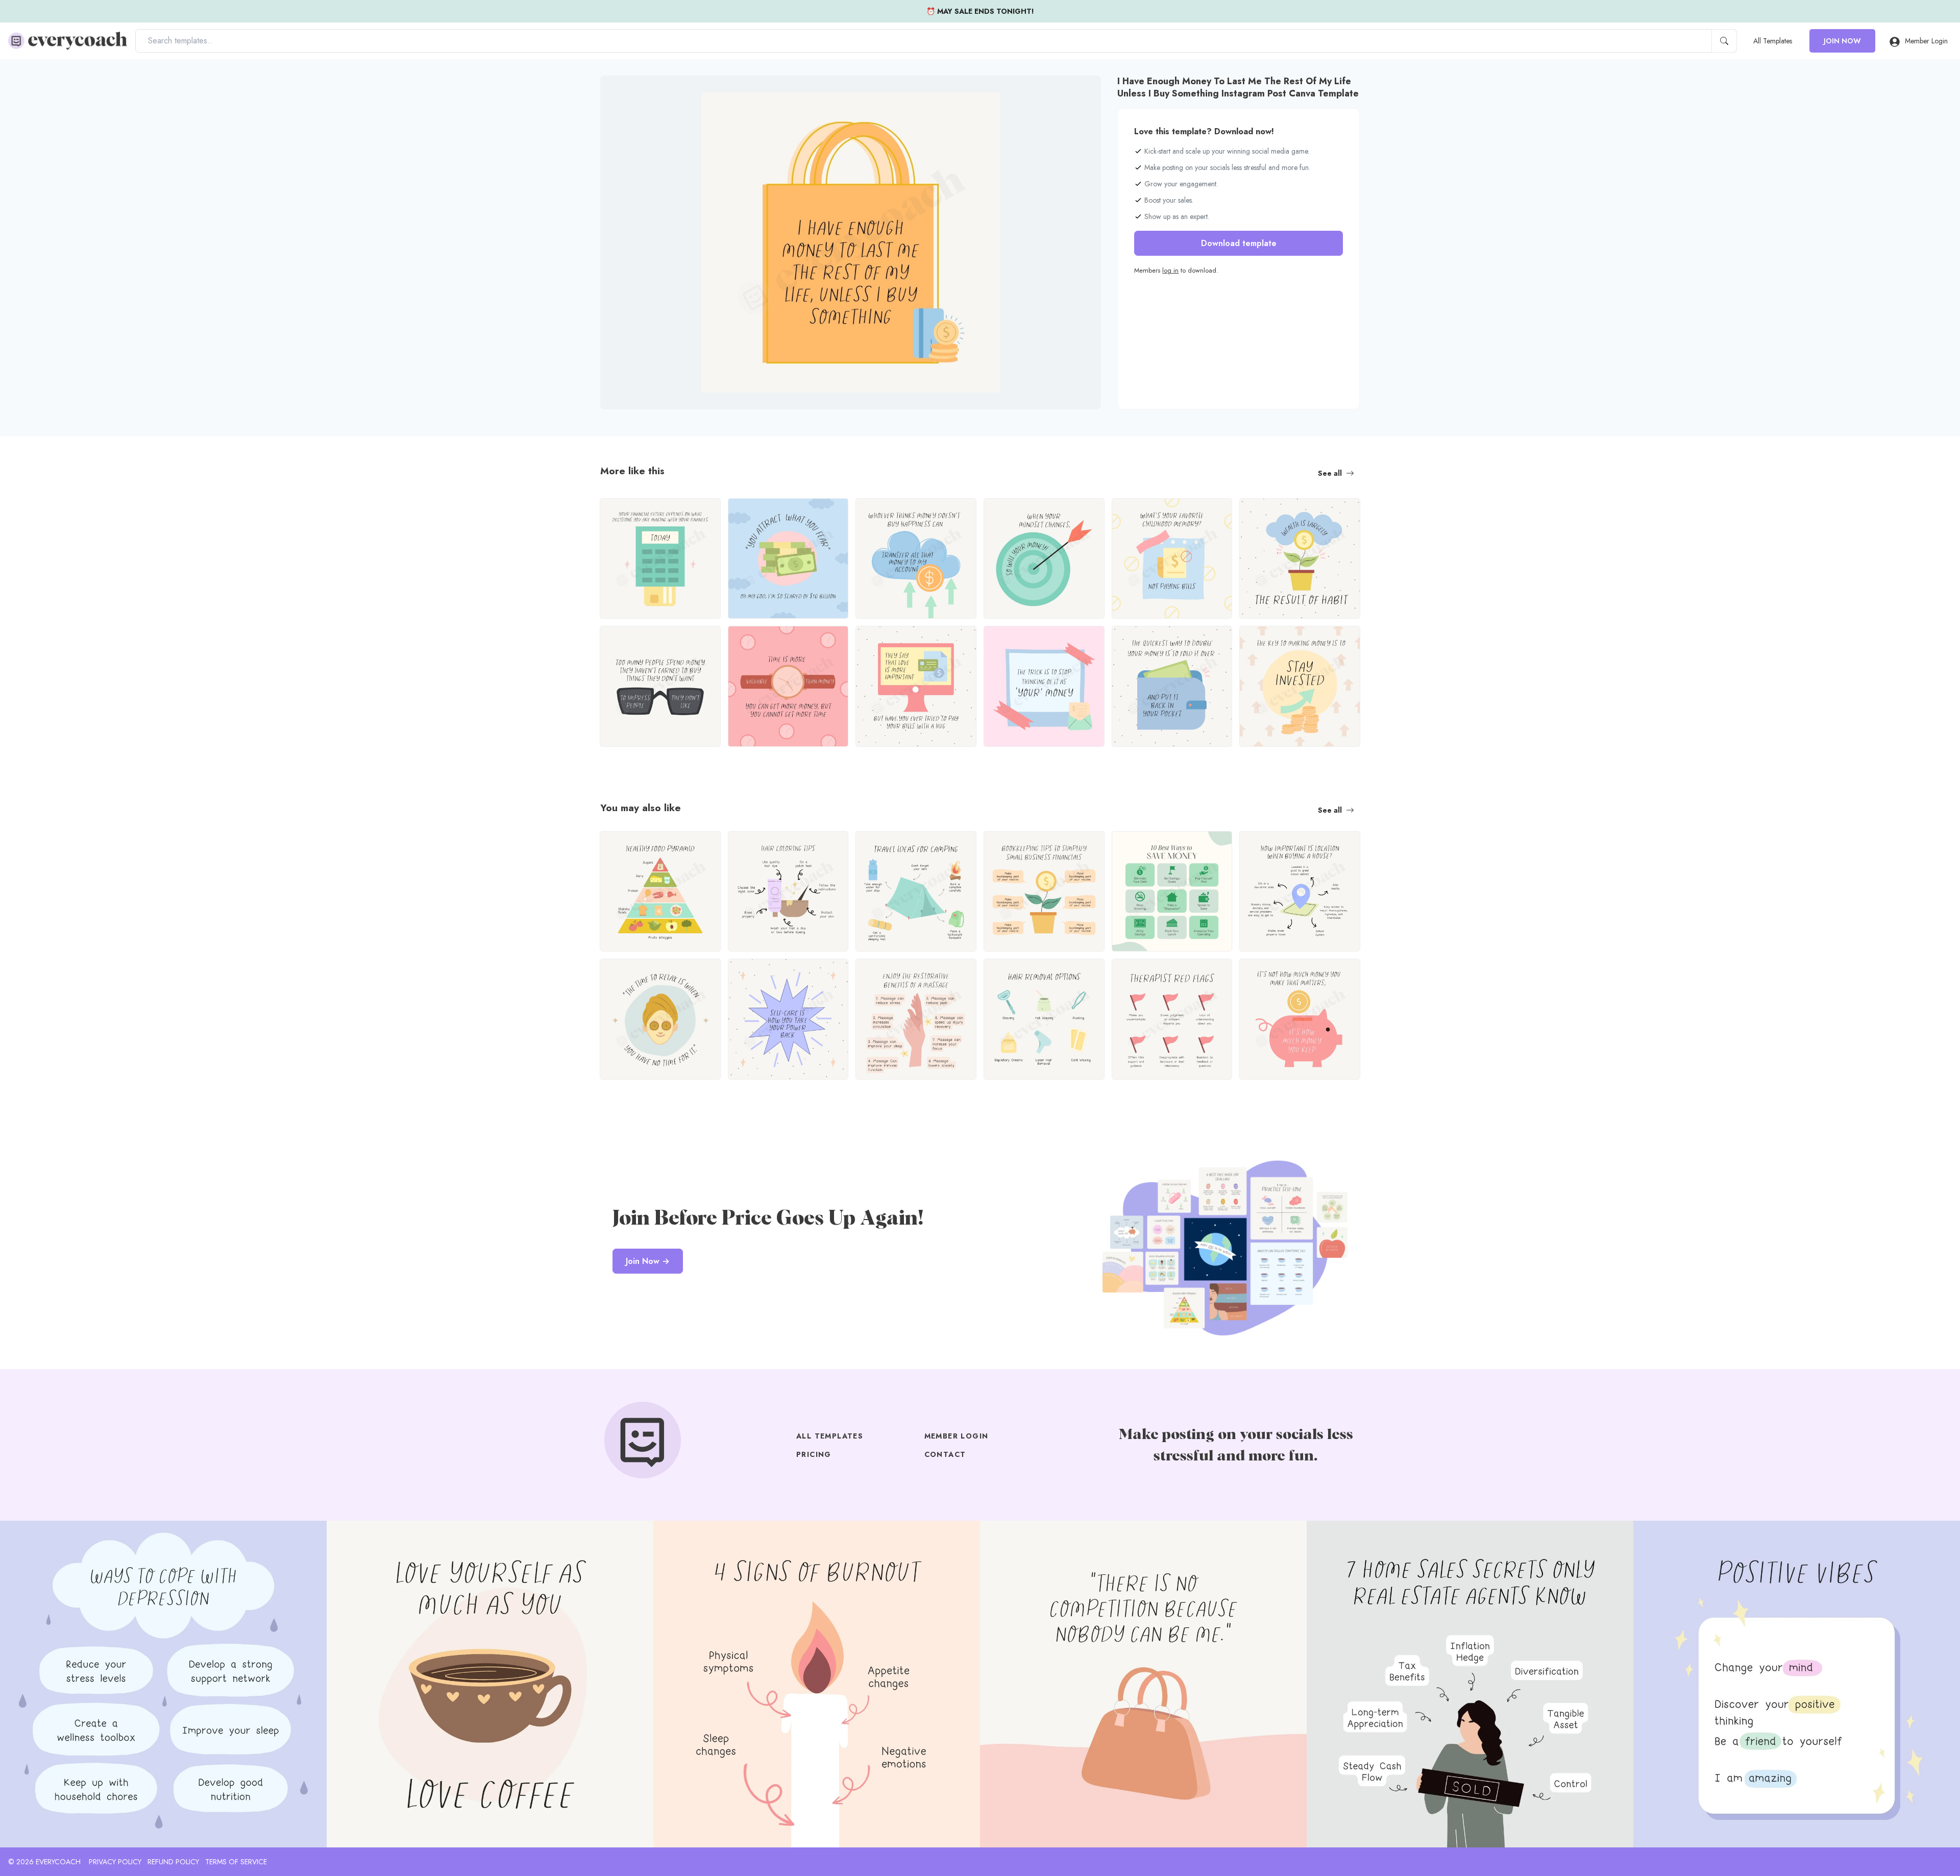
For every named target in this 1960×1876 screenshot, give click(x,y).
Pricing (814, 1454)
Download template (1239, 243)
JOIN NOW (1842, 41)
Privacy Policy (115, 1862)
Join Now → (648, 1261)
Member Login (1926, 41)
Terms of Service (236, 1862)
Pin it (628, 92)
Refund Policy (173, 1862)
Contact (945, 1454)
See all (1330, 473)
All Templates (1773, 41)
